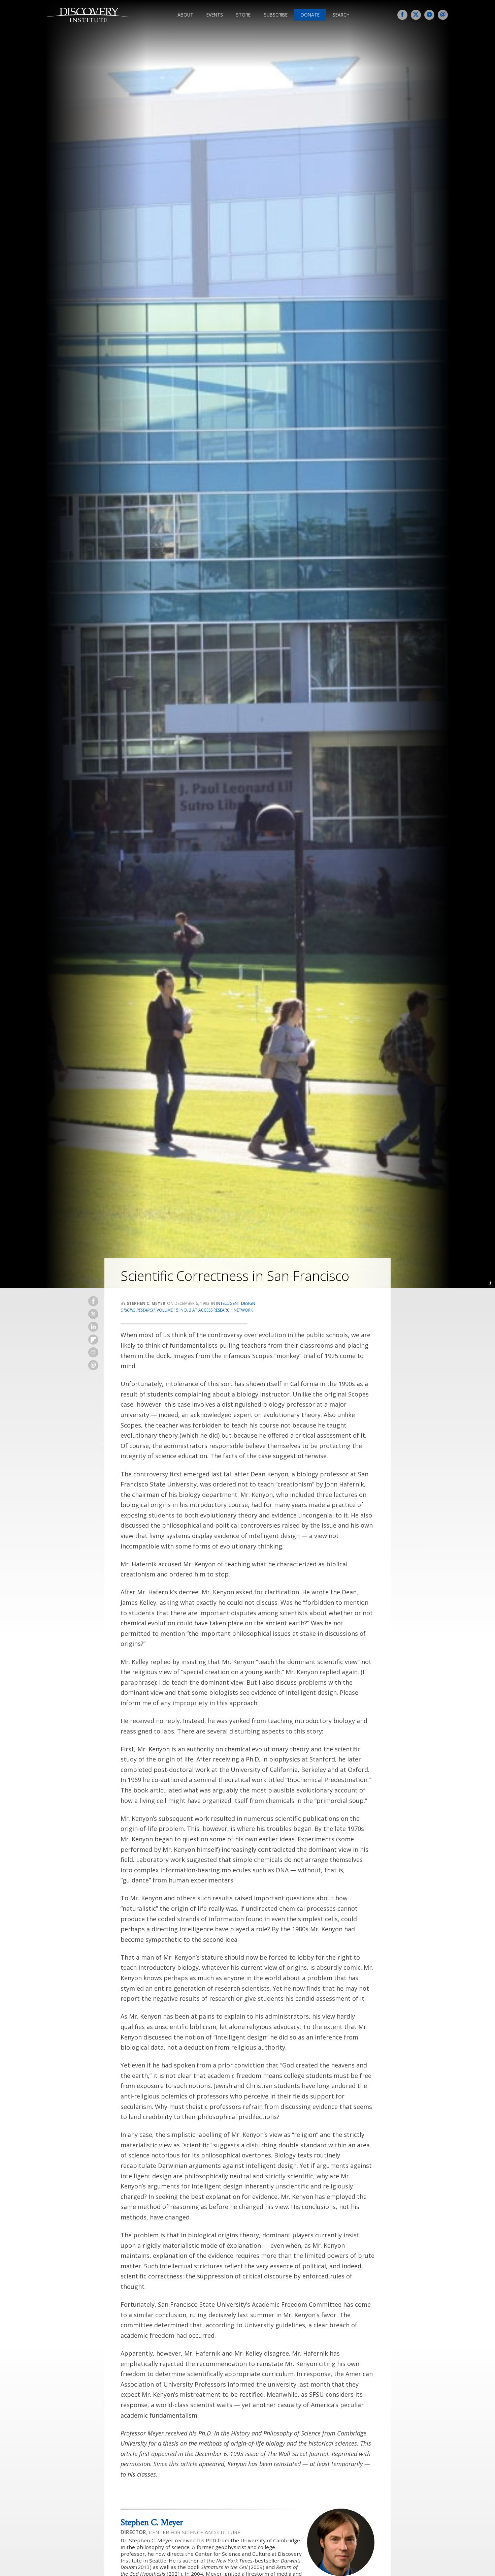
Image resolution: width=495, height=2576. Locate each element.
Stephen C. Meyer (152, 2522)
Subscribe (276, 15)
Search (341, 15)
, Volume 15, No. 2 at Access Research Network (187, 1310)
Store (243, 15)
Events (215, 15)
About (185, 15)
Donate (310, 15)
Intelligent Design (236, 1303)
